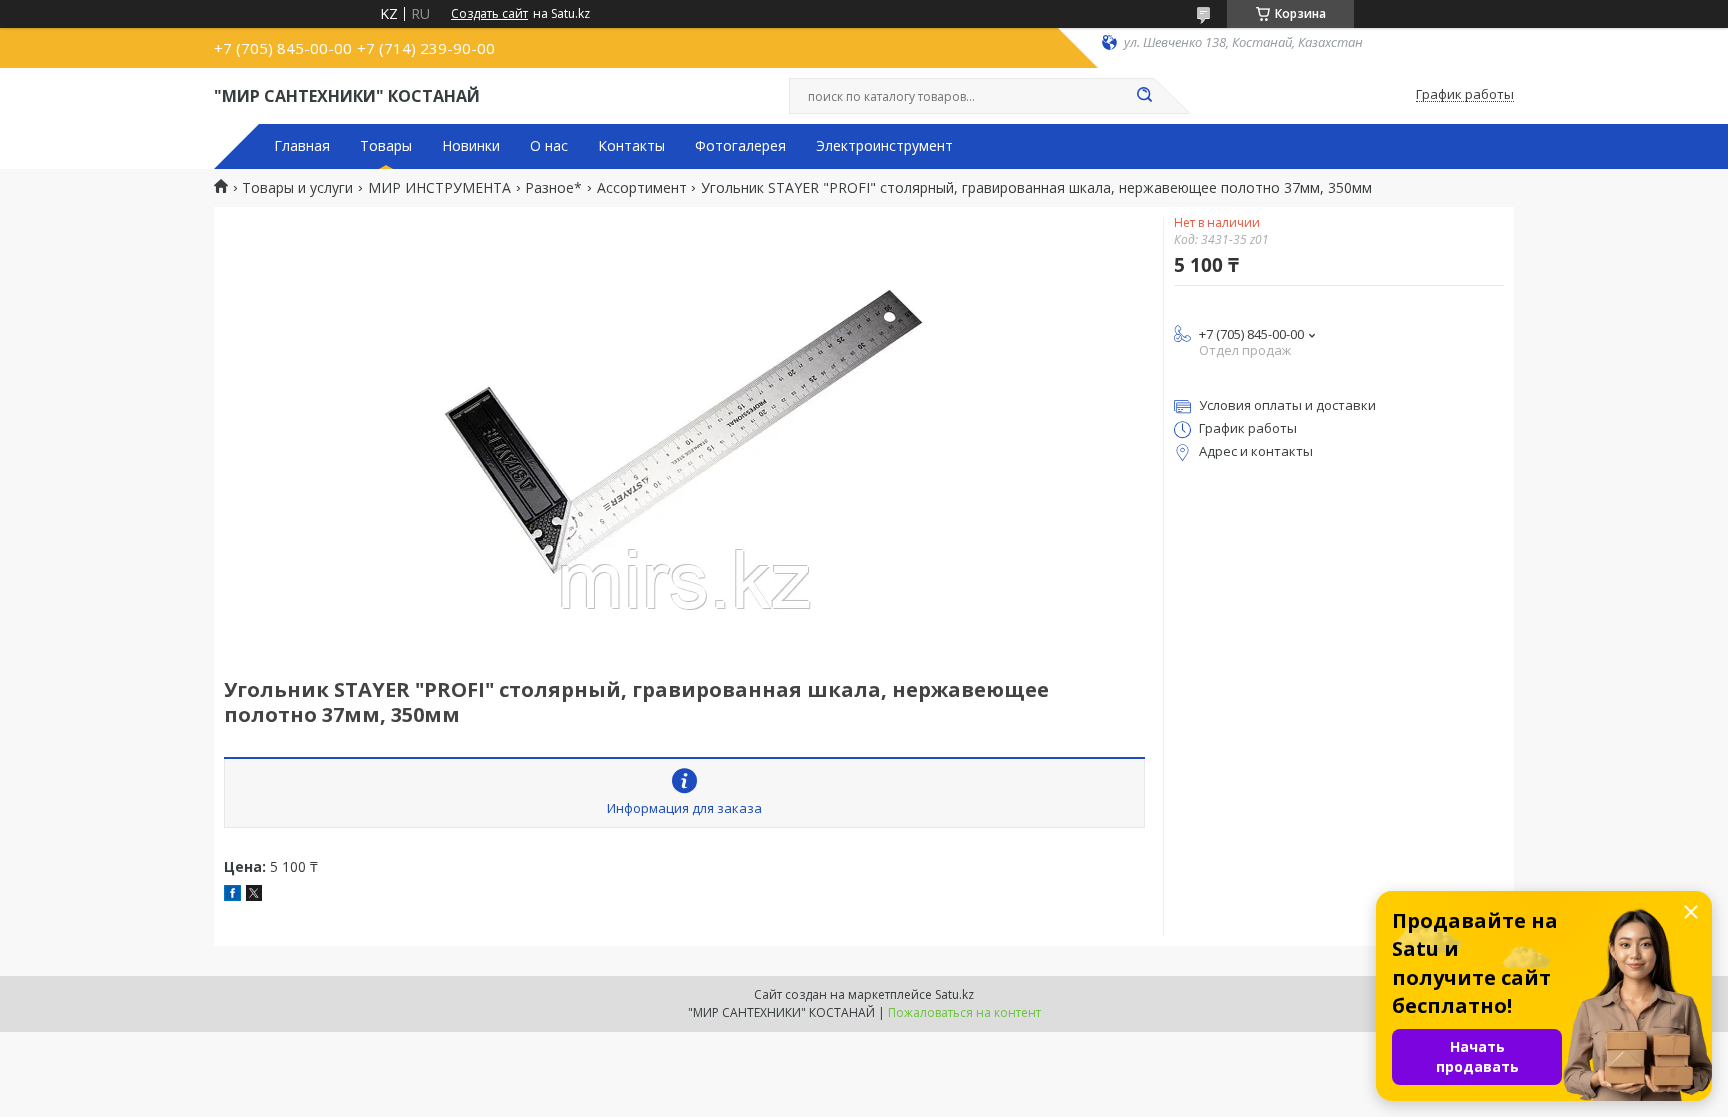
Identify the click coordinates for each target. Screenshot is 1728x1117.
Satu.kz (954, 994)
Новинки (471, 146)
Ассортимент (642, 188)
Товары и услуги (297, 188)
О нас (549, 146)
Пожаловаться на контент (964, 1012)
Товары (386, 146)
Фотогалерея (740, 146)
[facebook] (232, 895)
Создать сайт (489, 14)
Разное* (553, 188)
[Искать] (1144, 96)
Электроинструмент (884, 146)
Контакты (631, 146)
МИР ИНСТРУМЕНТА (439, 188)
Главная (302, 146)
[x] (254, 895)
